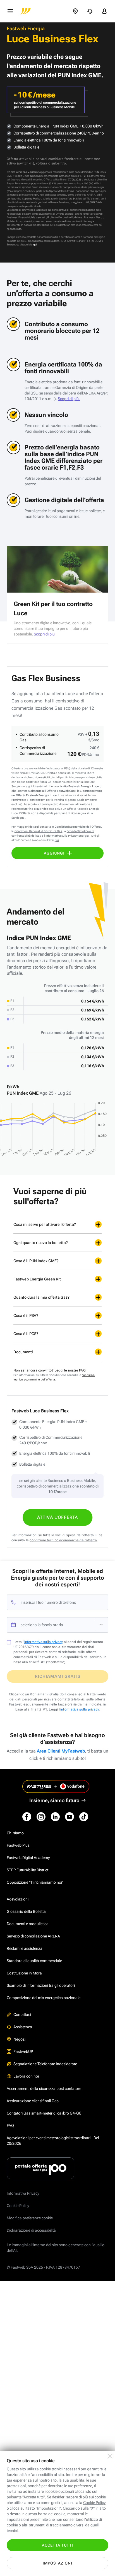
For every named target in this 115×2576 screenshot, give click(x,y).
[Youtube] (70, 1817)
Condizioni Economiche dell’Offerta (78, 827)
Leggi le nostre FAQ (70, 1370)
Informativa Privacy (23, 2193)
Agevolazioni (18, 1899)
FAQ (10, 2125)
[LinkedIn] (55, 1817)
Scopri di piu (44, 634)
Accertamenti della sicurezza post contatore (44, 2088)
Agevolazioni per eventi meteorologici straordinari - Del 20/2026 (53, 2141)
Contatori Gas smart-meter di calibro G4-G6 (44, 2113)
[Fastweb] (26, 11)
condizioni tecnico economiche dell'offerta (63, 1540)
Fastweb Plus (18, 1845)
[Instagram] (41, 1817)
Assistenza (23, 2027)
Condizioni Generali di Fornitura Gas (38, 831)
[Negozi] (75, 11)
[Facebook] (27, 1817)
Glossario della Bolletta (26, 1911)
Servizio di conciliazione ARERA (33, 1936)
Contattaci (22, 2015)
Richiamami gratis (58, 1676)
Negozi (19, 2039)
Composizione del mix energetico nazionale (44, 1998)
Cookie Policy (18, 2206)
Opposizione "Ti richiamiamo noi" (35, 1882)
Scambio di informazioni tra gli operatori (41, 1985)
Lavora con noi (26, 2076)
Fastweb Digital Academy (28, 1858)
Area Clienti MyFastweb (61, 1751)
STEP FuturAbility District (27, 1870)
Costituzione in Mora (24, 1973)
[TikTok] (84, 1817)
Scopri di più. (69, 399)
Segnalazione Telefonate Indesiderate (45, 2064)
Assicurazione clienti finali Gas (33, 2101)
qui (35, 245)
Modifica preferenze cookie (30, 2218)
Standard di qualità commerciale (34, 1961)
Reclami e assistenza (25, 1948)
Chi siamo (15, 1833)
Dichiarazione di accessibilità (31, 2230)
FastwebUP (23, 2051)
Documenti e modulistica (28, 1924)
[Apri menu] (10, 11)
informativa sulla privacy (44, 1642)
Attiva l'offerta (57, 1517)
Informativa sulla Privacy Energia (67, 836)
